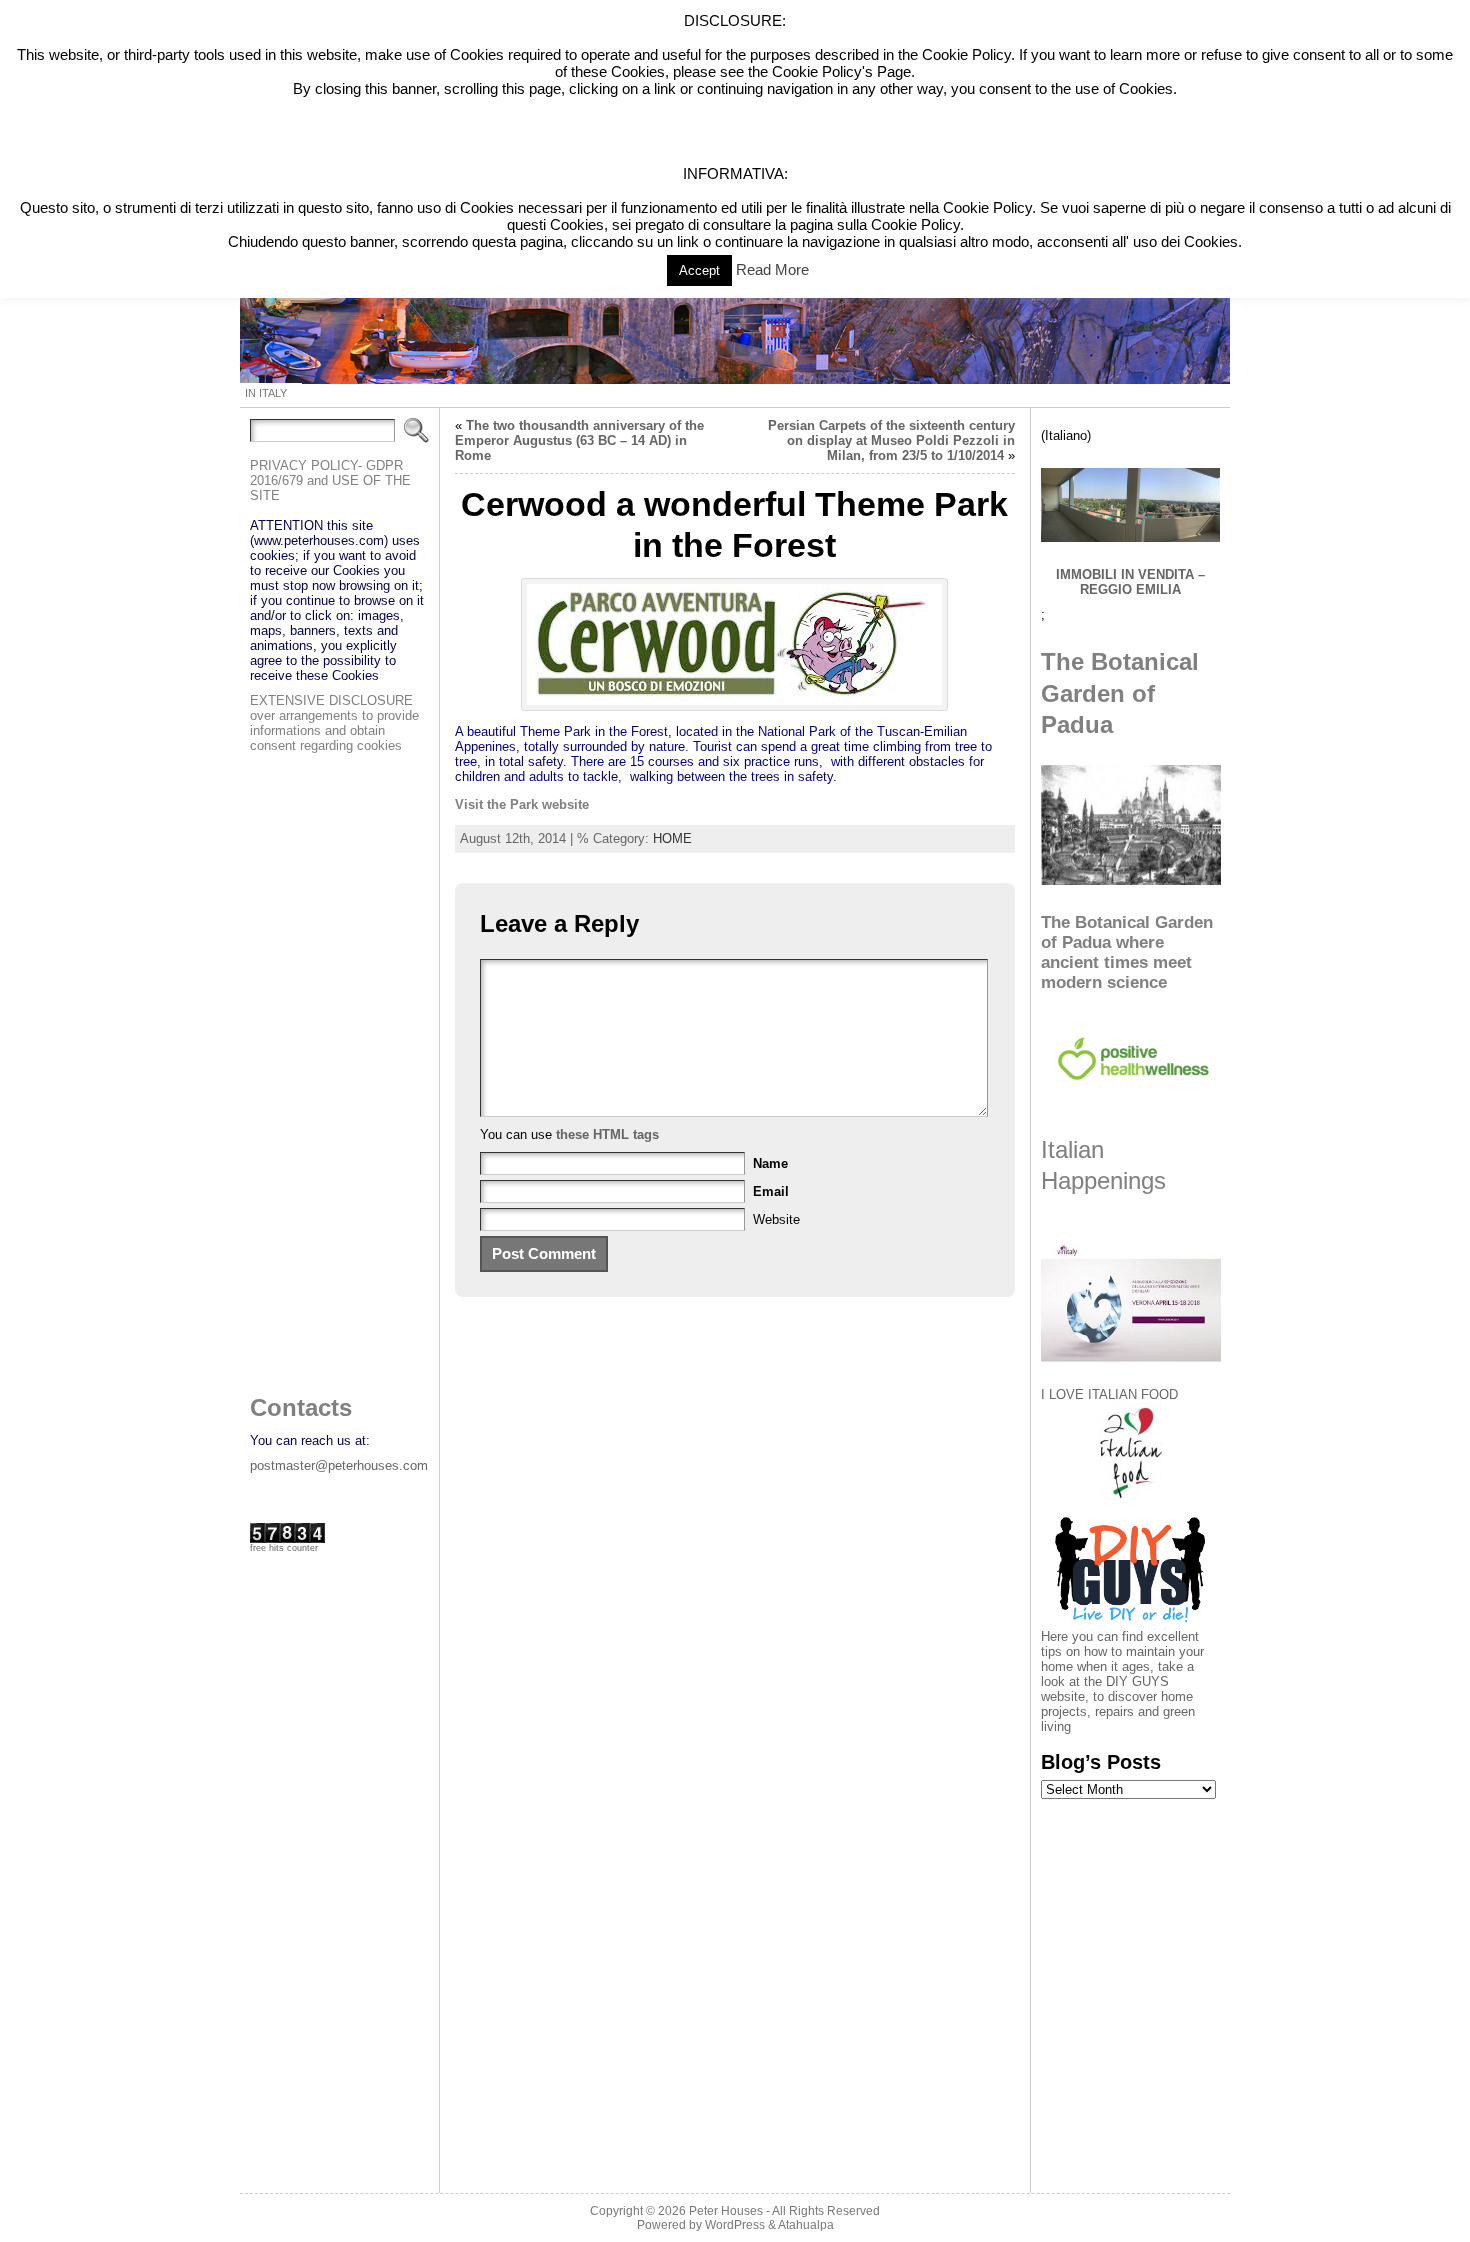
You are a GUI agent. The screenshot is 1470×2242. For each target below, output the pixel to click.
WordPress (735, 2225)
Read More (772, 269)
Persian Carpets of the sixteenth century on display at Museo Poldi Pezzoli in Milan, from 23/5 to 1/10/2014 (891, 440)
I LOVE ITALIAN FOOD (1109, 1394)
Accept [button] (699, 270)
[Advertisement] (330, 1068)
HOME (672, 838)
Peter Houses (726, 2211)
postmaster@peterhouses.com (339, 1465)
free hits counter (284, 1548)
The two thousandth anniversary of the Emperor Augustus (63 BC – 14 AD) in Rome (579, 440)
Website (776, 1219)
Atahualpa (806, 2225)
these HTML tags (607, 1134)
